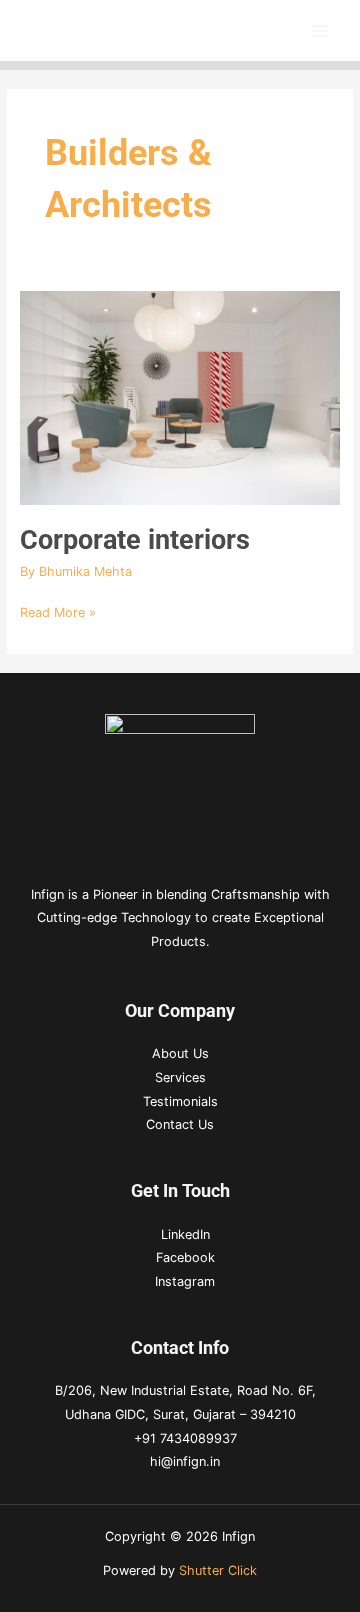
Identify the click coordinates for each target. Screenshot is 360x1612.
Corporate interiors (135, 540)
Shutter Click (218, 1570)
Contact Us (180, 1124)
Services (180, 1077)
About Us (180, 1053)
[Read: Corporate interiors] (180, 396)
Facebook (185, 1257)
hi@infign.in (185, 1461)
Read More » (58, 610)
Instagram (185, 1281)
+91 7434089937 (185, 1438)
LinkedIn (185, 1234)
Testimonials (180, 1101)
